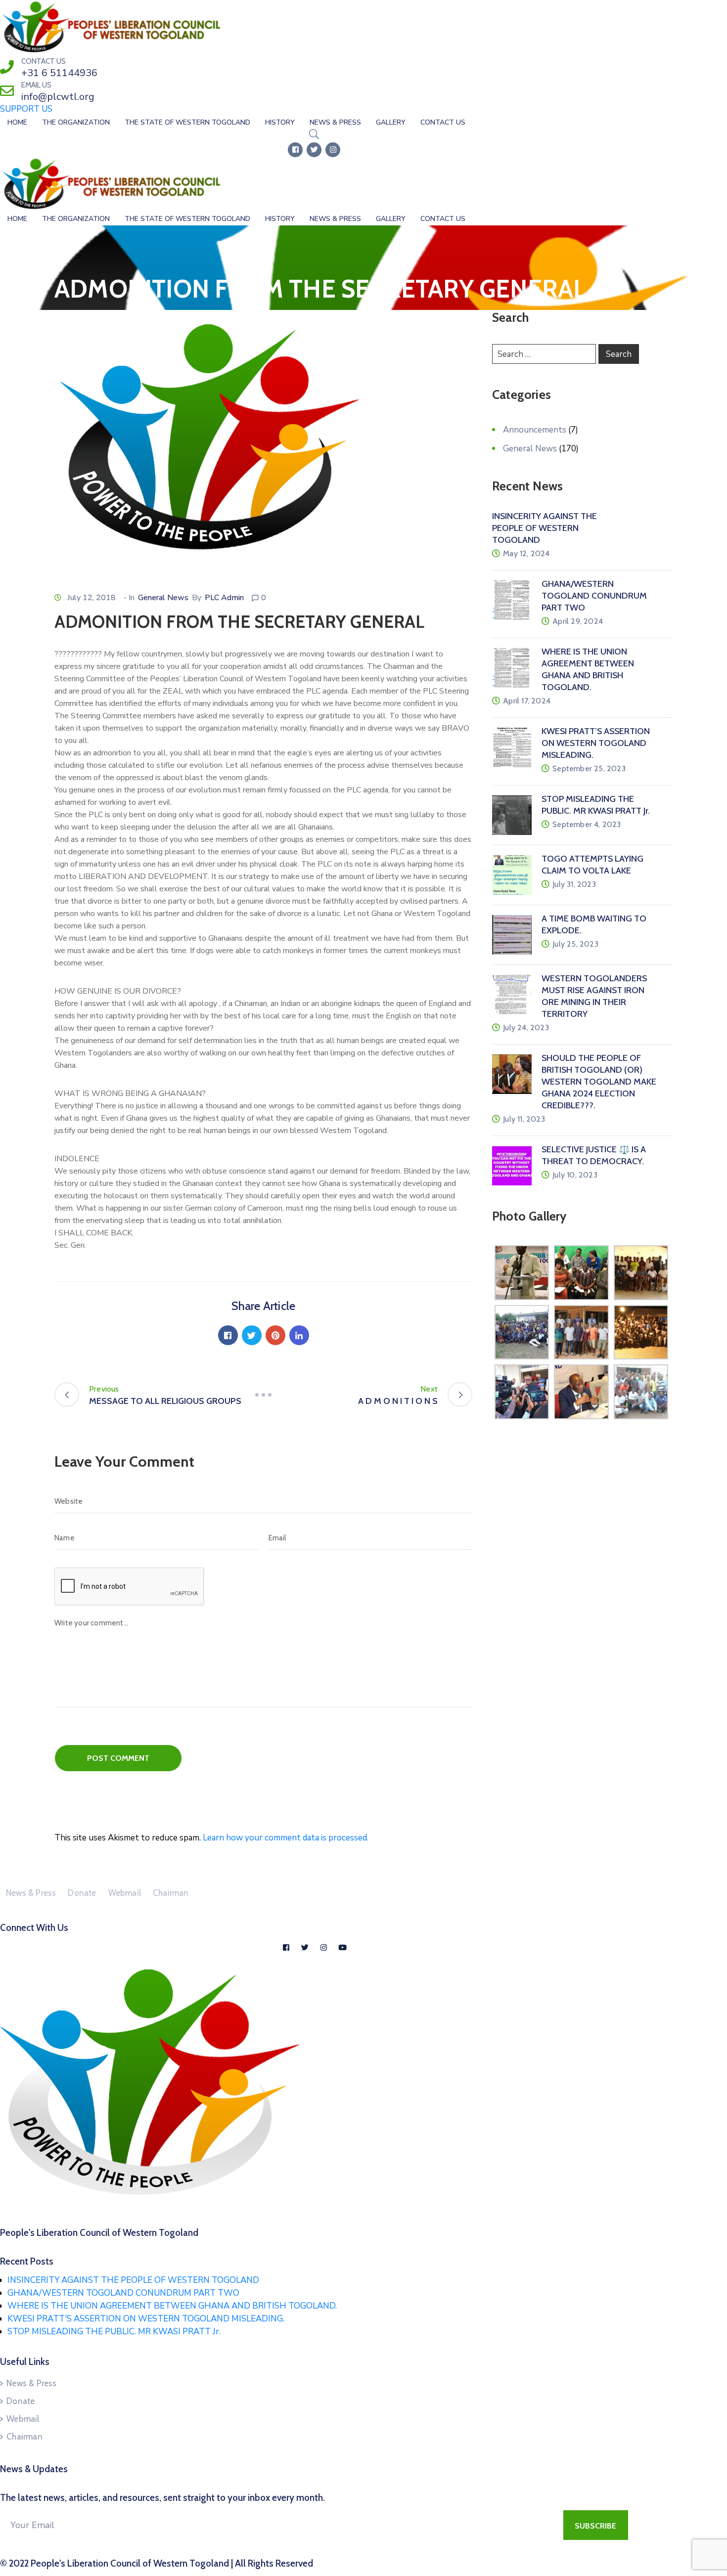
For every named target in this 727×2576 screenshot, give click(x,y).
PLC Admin (224, 598)
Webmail (125, 1893)
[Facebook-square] (295, 150)
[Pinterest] (275, 1335)
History (280, 122)
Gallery (391, 122)
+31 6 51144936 (59, 73)
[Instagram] (333, 150)
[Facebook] (228, 1335)
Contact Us (443, 122)
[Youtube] (342, 1948)
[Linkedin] (299, 1335)
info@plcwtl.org (58, 97)
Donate (82, 1893)
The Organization (76, 122)
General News (163, 598)
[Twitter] (314, 150)
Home (17, 122)
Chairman (171, 1893)
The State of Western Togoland (187, 122)
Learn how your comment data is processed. (286, 1838)
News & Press (335, 122)
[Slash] (264, 1395)
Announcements (535, 430)
